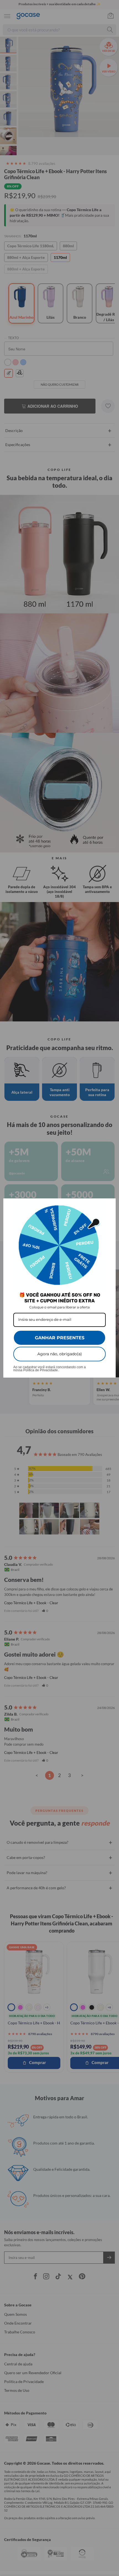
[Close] (109, 1205)
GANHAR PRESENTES (60, 1338)
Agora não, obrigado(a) (60, 1354)
